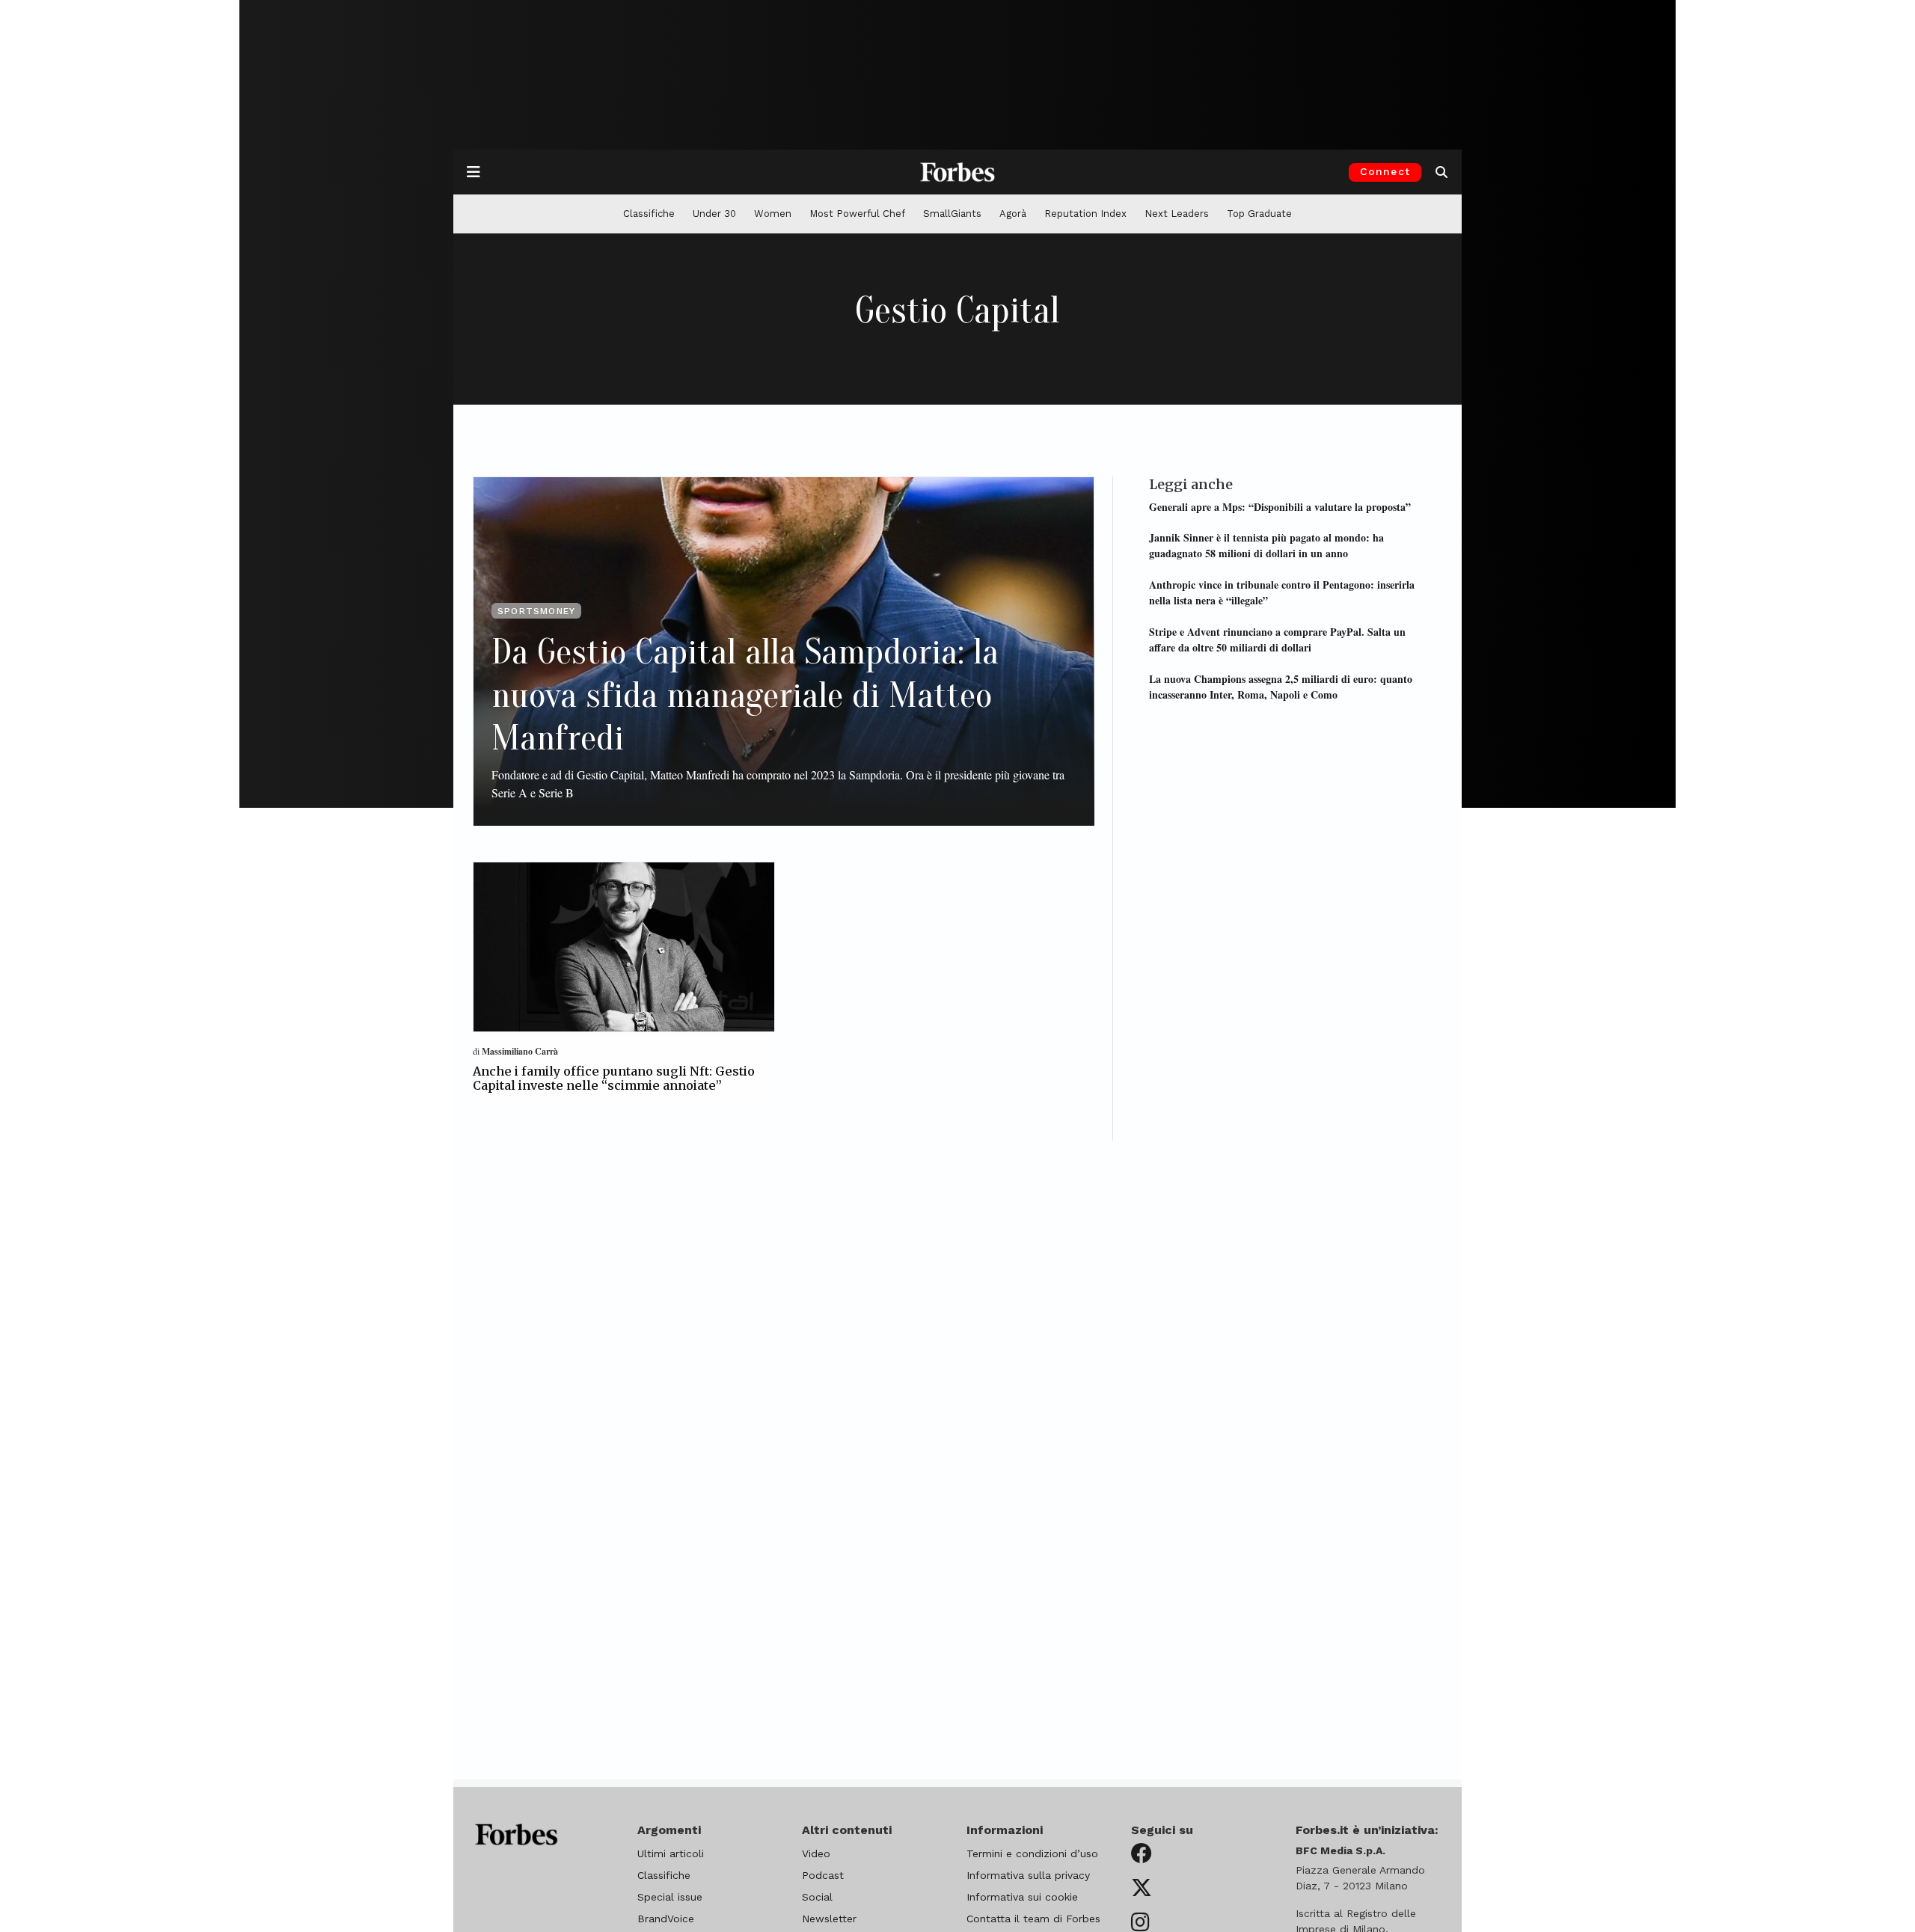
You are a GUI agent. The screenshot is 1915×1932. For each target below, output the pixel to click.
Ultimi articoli (671, 1853)
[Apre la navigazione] (474, 172)
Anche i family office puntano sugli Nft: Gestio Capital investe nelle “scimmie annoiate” (614, 1078)
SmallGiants (952, 214)
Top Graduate (1259, 214)
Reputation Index (1085, 214)
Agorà (1013, 214)
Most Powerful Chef (857, 214)
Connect (1385, 171)
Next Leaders (1177, 214)
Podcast (823, 1875)
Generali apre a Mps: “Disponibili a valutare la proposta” (1280, 506)
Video (816, 1853)
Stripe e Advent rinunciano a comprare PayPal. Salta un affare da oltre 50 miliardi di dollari (1277, 639)
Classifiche (649, 214)
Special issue (670, 1897)
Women (773, 214)
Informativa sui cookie (1022, 1897)
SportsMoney (536, 611)
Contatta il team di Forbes (1033, 1919)
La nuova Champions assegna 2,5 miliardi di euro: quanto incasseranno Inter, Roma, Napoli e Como (1281, 686)
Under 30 (714, 214)
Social (817, 1897)
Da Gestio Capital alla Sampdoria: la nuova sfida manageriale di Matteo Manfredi (745, 695)
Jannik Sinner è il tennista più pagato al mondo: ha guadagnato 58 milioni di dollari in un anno (1266, 545)
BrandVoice (666, 1919)
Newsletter (829, 1919)
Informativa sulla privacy (1028, 1875)
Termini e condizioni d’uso (1032, 1853)
